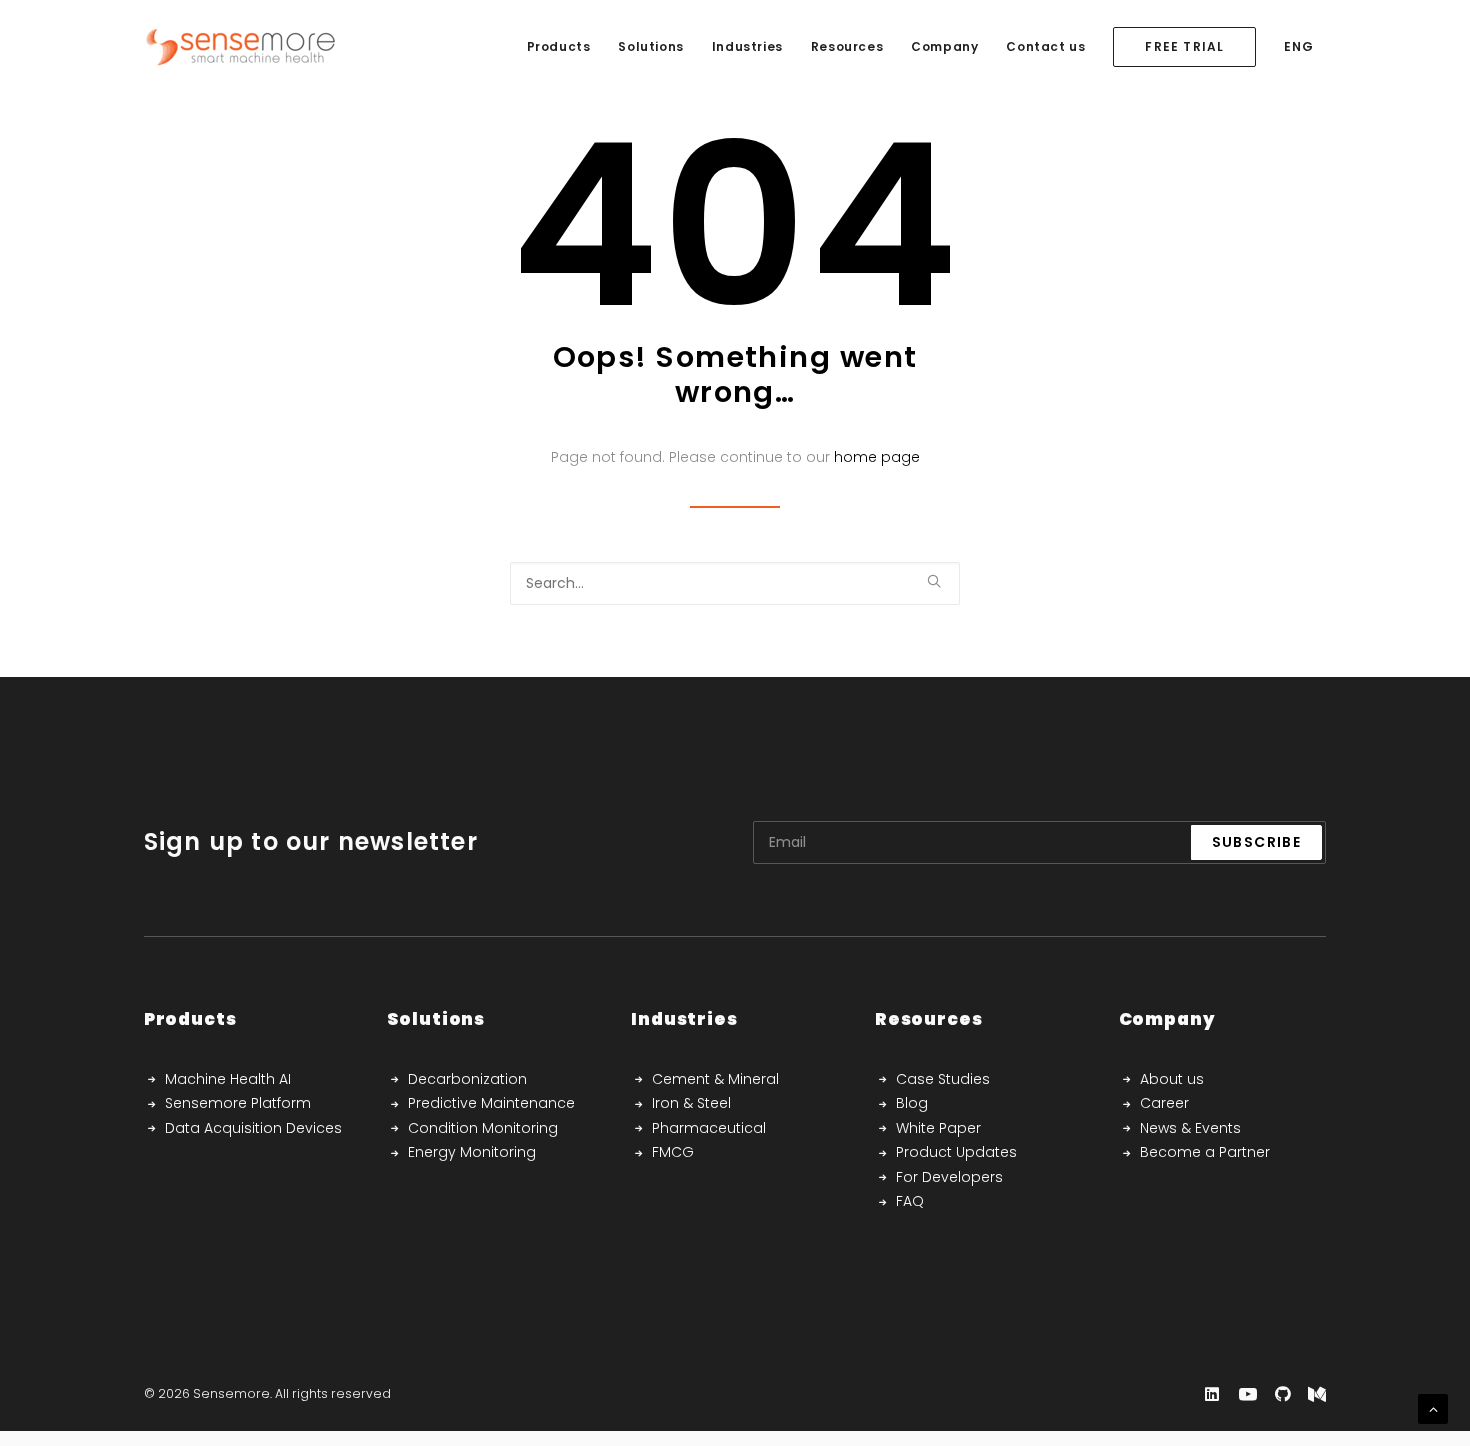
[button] (934, 581)
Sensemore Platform (238, 1103)
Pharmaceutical (709, 1128)
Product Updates (956, 1152)
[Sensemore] (240, 47)
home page (877, 457)
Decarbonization (467, 1079)
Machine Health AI (228, 1079)
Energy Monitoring (472, 1152)
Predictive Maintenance (491, 1103)
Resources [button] (847, 46)
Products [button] (559, 46)
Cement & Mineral (715, 1079)
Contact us (1045, 46)
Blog (912, 1103)
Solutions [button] (650, 46)
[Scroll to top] (1433, 1408)
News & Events (1190, 1128)
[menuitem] (559, 47)
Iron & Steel (691, 1103)
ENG (1298, 46)
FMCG (673, 1152)
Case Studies (943, 1079)
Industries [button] (747, 46)
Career (1164, 1103)
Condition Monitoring (483, 1128)
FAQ (910, 1201)
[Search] (735, 583)
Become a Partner (1205, 1152)
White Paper (938, 1128)
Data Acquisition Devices (253, 1128)
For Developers (949, 1177)
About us (1172, 1079)
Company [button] (944, 46)
